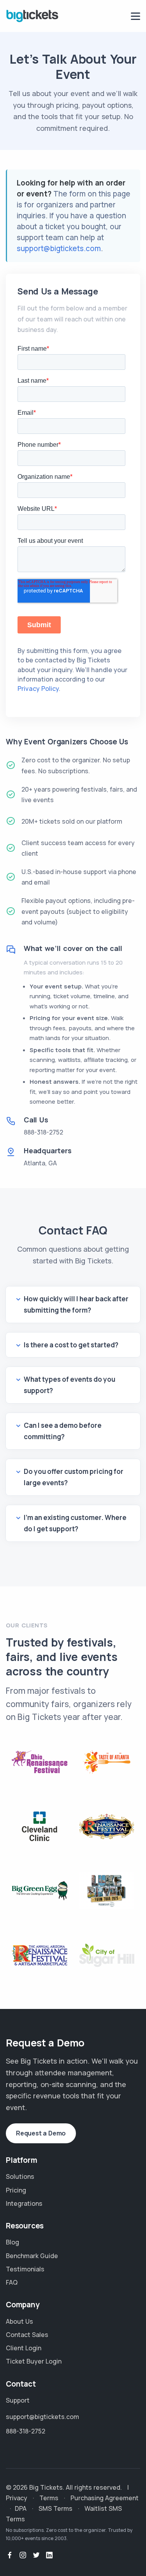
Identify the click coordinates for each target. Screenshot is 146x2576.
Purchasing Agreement (105, 2498)
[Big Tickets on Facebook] (10, 2555)
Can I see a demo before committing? (63, 1431)
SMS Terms (55, 2508)
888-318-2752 (43, 1132)
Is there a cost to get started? (71, 1345)
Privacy (17, 2498)
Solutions (20, 2176)
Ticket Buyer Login (34, 2361)
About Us (19, 2321)
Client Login (24, 2348)
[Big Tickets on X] (36, 2555)
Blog (12, 2242)
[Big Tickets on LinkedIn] (49, 2555)
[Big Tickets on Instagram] (23, 2555)
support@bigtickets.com (59, 248)
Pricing (16, 2190)
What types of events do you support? (69, 1385)
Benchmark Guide (32, 2256)
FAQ (12, 2282)
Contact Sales (27, 2335)
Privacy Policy (38, 689)
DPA (21, 2508)
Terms (49, 2498)
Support (18, 2400)
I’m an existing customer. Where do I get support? (75, 1523)
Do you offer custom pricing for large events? (74, 1477)
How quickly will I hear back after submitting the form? (76, 1304)
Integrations (24, 2203)
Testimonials (25, 2269)
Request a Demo (41, 2133)
